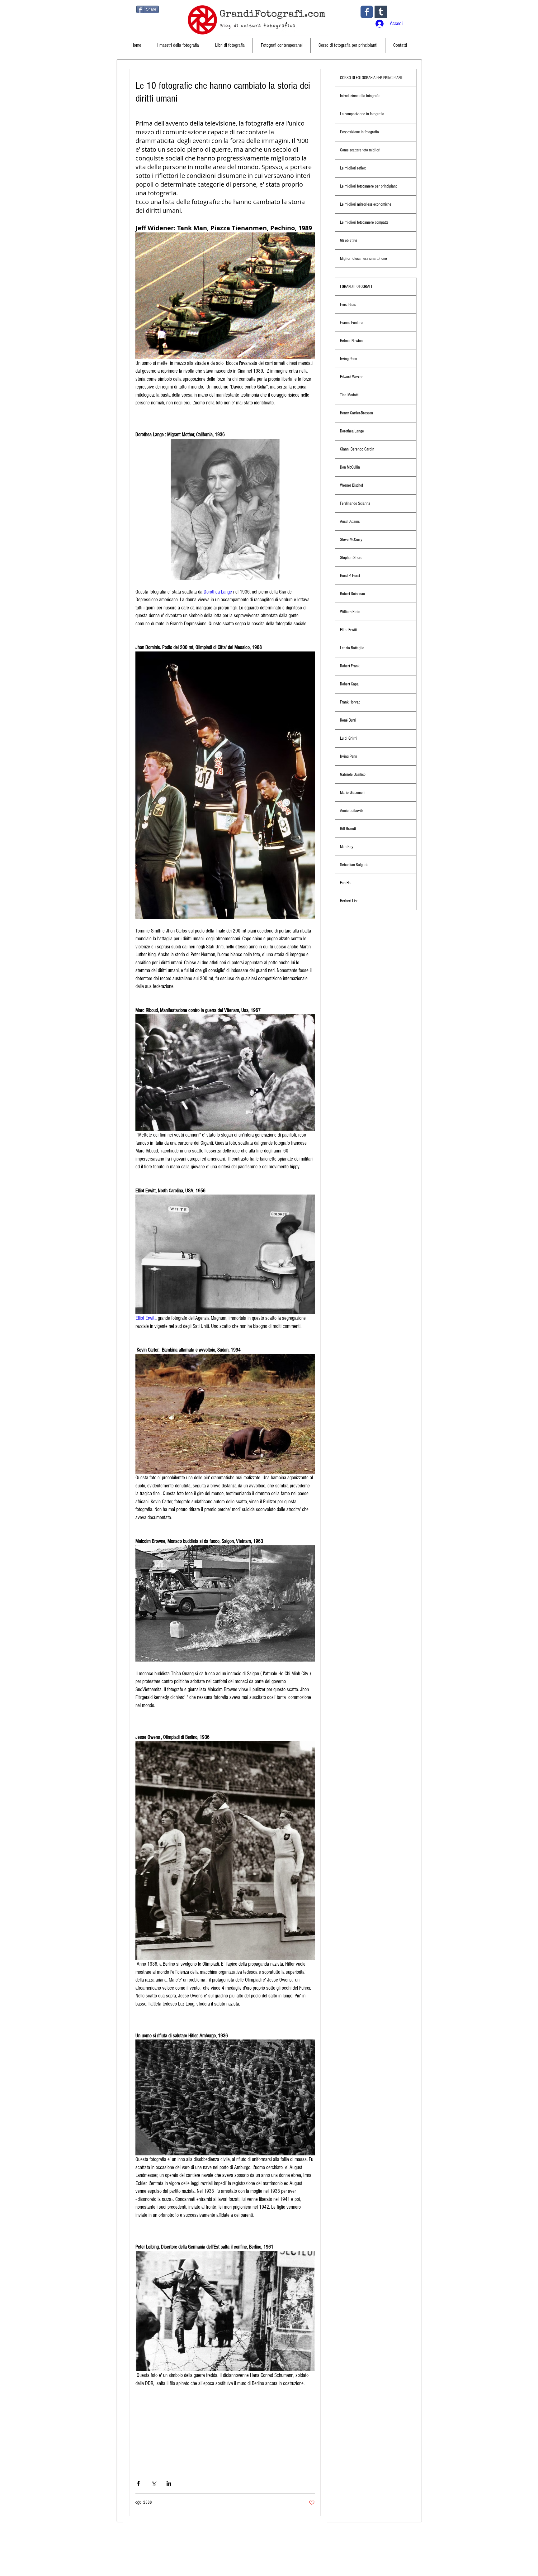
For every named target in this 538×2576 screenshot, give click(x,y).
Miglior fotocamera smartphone (363, 259)
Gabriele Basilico (353, 775)
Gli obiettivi (349, 241)
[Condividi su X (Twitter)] (154, 2483)
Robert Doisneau (352, 594)
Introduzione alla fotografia (360, 96)
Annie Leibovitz (352, 811)
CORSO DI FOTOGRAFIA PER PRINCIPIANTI (372, 78)
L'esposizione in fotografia (359, 132)
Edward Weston (352, 377)
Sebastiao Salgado (354, 865)
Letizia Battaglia (352, 648)
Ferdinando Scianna (355, 503)
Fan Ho (345, 883)
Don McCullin (350, 467)
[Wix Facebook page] (367, 12)
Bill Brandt (348, 829)
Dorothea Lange (352, 431)
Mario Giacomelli (353, 793)
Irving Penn (349, 359)
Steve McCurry (351, 540)
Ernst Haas (348, 305)
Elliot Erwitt (348, 630)
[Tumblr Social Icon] (381, 12)
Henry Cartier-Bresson (356, 413)
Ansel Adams (350, 522)
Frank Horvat (350, 702)
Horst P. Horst (350, 576)
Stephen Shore (351, 558)
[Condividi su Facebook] (138, 2483)
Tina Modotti (349, 395)
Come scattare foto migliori (360, 150)
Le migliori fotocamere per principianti (369, 186)
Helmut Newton (351, 341)
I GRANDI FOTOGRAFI (356, 287)
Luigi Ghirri (348, 738)
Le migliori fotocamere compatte (364, 222)
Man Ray (347, 847)
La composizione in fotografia (362, 114)
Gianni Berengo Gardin (357, 449)
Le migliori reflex (353, 168)
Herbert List (349, 901)
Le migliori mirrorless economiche (366, 204)
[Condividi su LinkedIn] (169, 2483)
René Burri (348, 720)
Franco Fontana (352, 323)
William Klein (350, 612)
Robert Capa (349, 684)
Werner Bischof (352, 485)
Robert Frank (350, 666)
